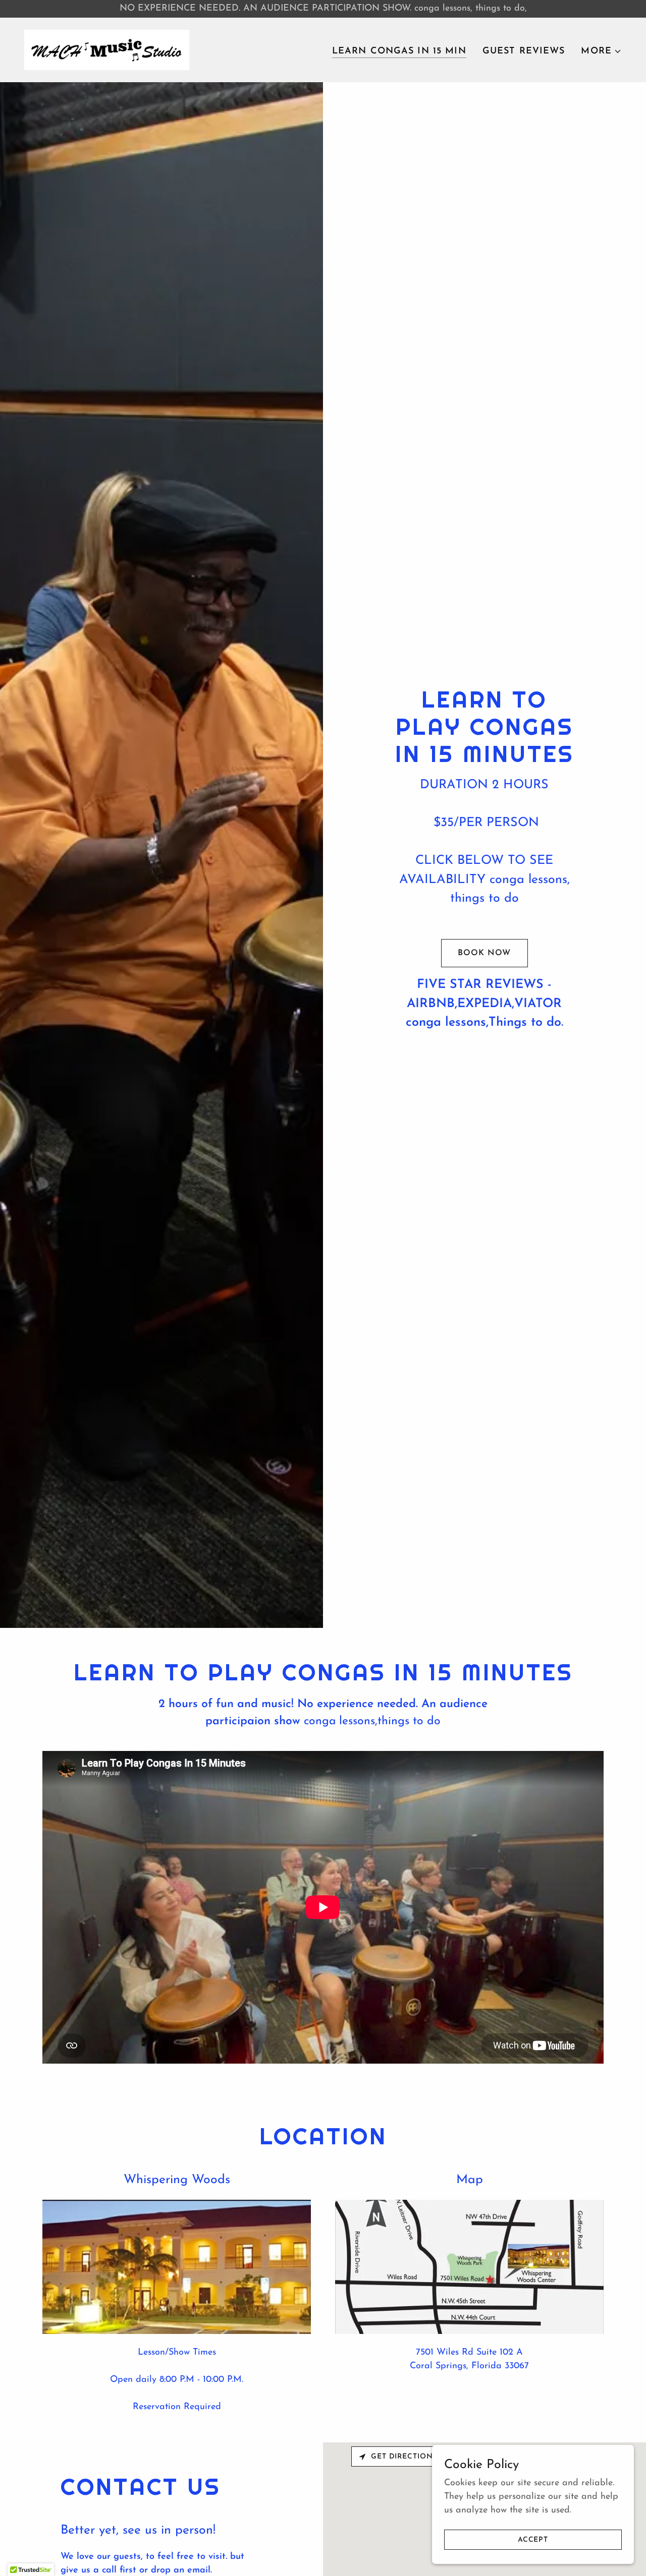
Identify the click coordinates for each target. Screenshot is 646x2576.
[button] (601, 51)
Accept (533, 2540)
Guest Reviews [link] (524, 51)
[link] (107, 49)
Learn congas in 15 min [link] (399, 51)
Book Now (484, 953)
